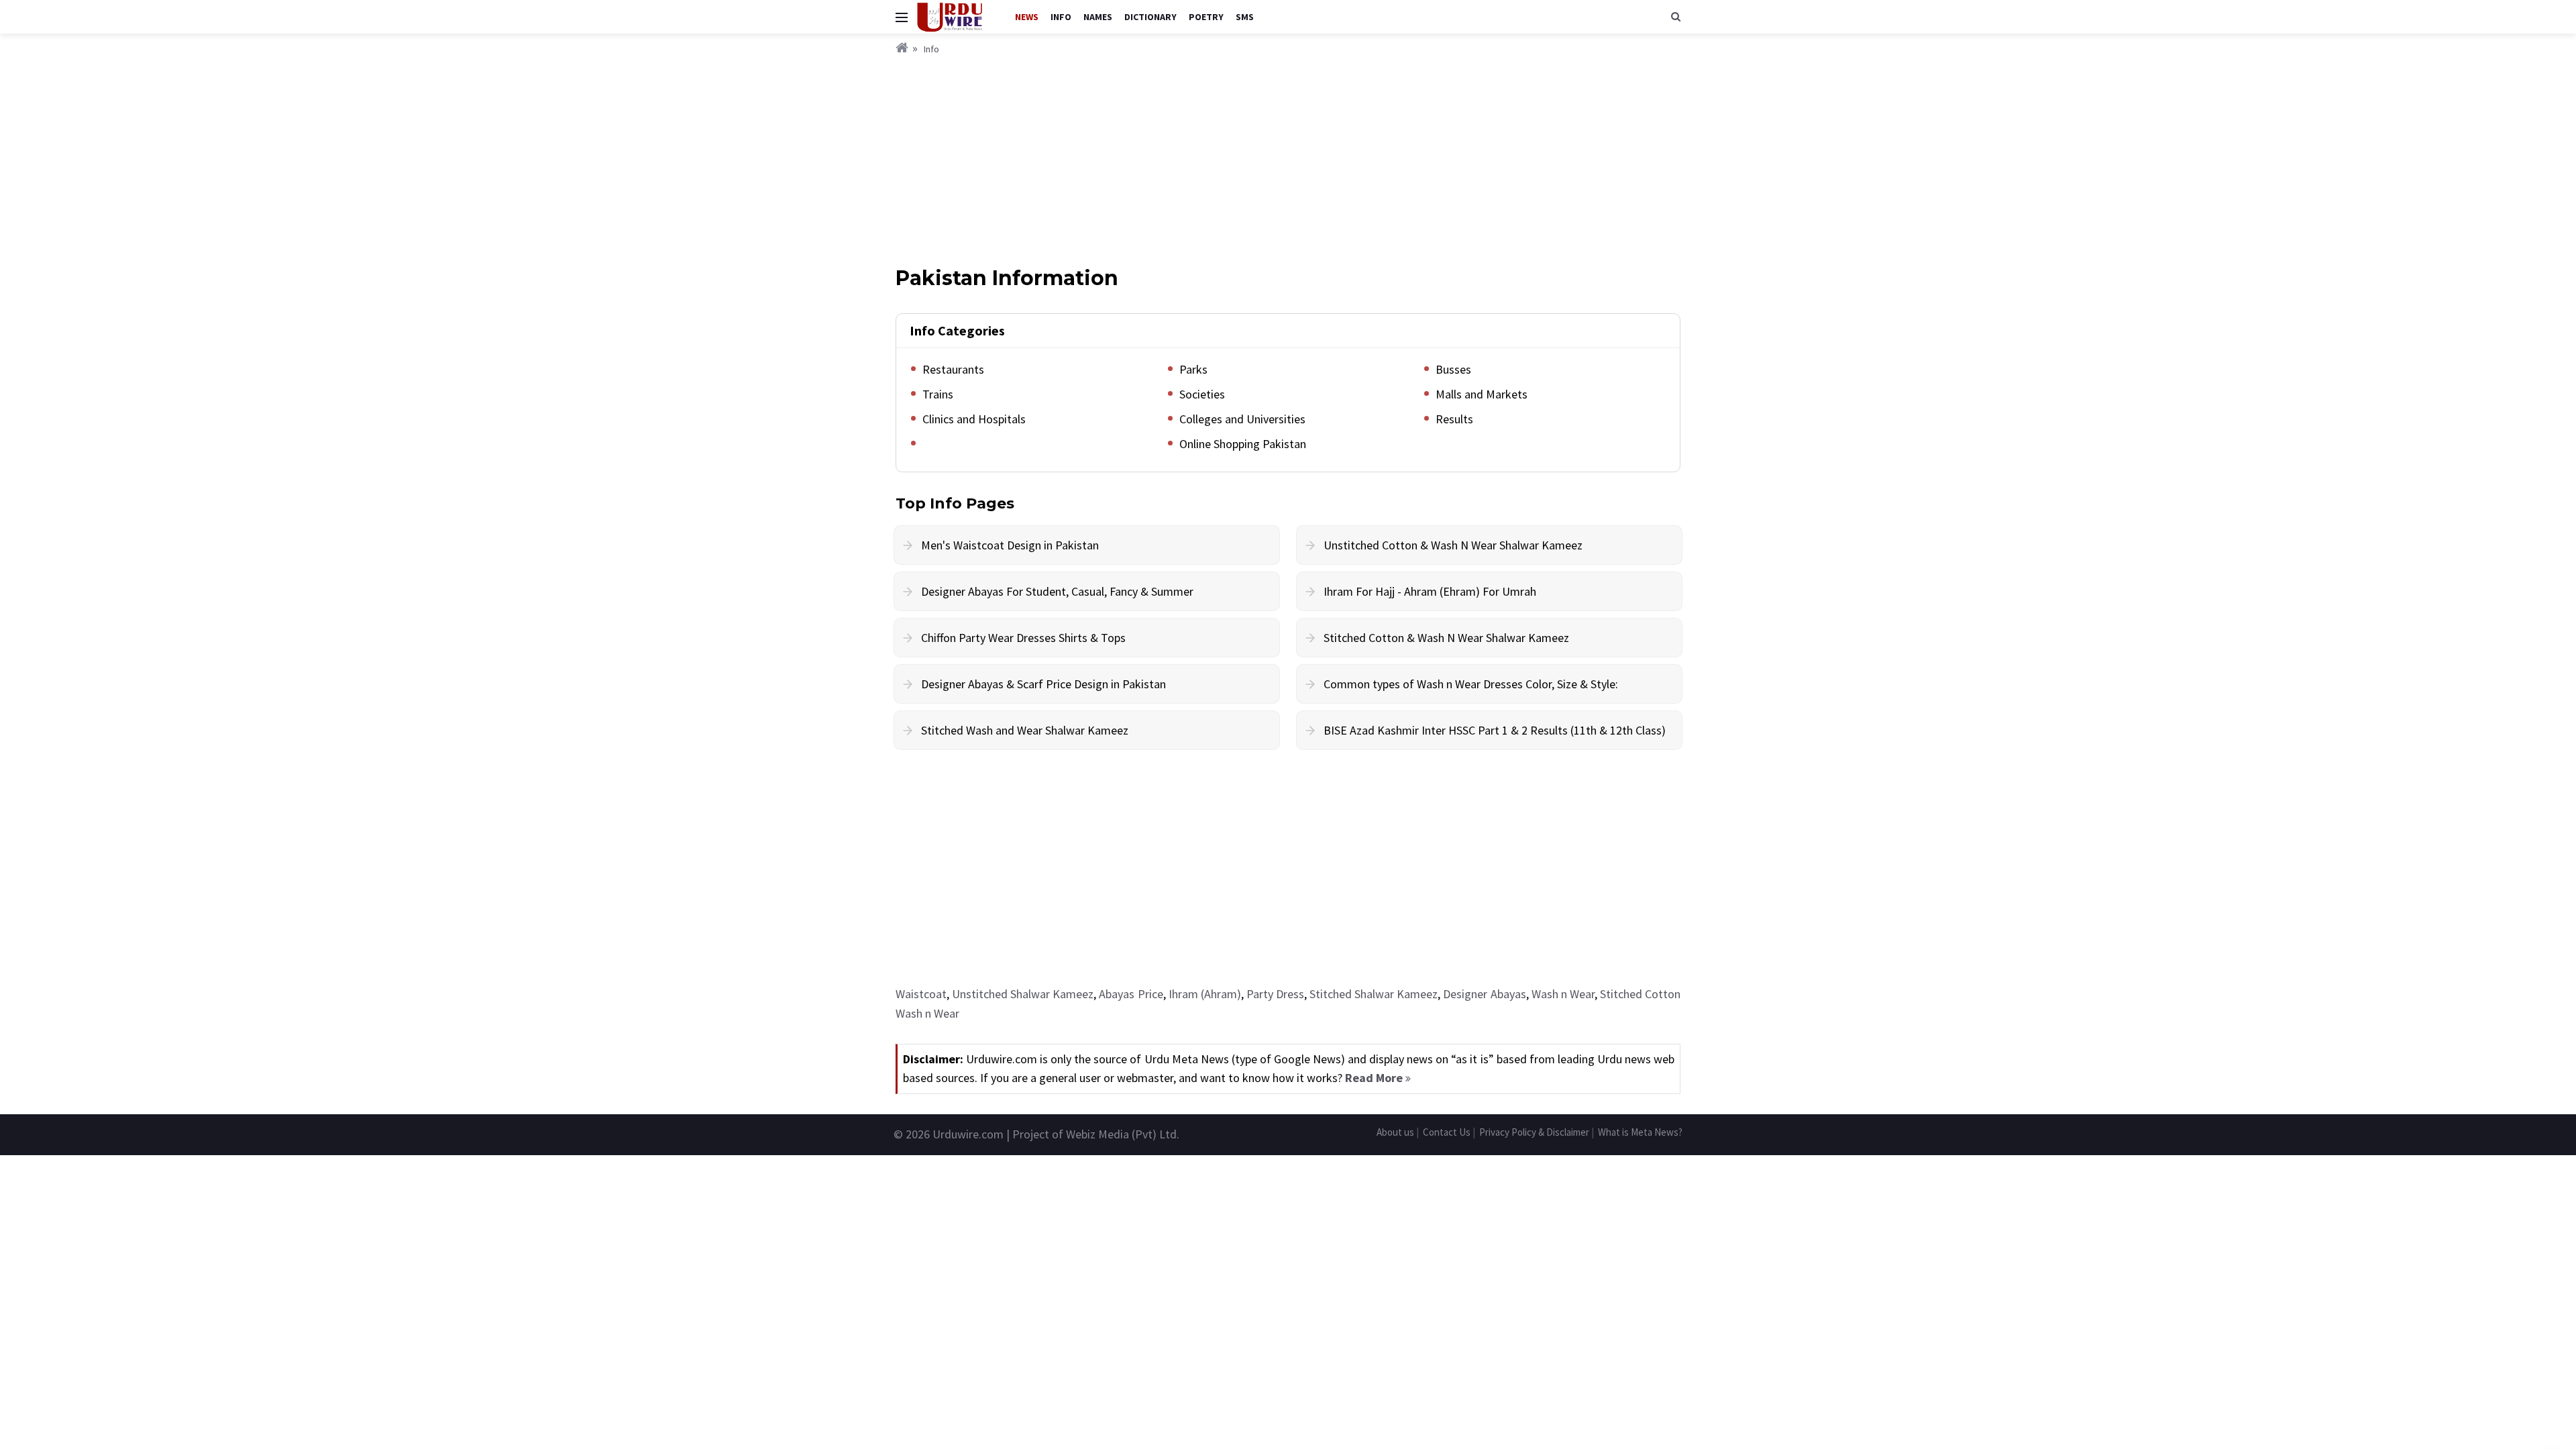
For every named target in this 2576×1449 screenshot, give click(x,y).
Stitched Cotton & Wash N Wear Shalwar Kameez (1446, 638)
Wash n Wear (1563, 994)
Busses (1453, 369)
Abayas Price (1131, 994)
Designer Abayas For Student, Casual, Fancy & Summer (1057, 591)
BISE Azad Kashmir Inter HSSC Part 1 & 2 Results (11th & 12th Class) (1495, 730)
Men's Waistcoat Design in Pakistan (1010, 545)
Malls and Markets (1482, 394)
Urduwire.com (968, 1134)
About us (1395, 1132)
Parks (1193, 369)
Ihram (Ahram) (1205, 994)
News (1027, 17)
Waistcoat (921, 994)
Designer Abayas (1484, 994)
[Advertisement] (1288, 158)
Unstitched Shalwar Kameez (1023, 994)
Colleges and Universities (1242, 419)
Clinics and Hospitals (974, 419)
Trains (938, 394)
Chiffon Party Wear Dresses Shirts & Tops (1023, 638)
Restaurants (953, 369)
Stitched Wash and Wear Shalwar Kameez (1025, 730)
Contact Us (1447, 1132)
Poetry (1206, 17)
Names (1098, 17)
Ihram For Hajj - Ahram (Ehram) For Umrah (1430, 591)
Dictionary (1150, 17)
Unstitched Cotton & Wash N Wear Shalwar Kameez (1453, 545)
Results (1454, 419)
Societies (1202, 394)
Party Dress (1275, 994)
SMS (1245, 17)
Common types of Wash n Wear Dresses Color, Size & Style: (1471, 684)
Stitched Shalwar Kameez (1374, 994)
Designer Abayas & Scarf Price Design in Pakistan (1043, 684)
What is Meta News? (1640, 1132)
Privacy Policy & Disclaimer (1534, 1132)
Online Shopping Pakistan (1243, 444)
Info (1061, 17)
